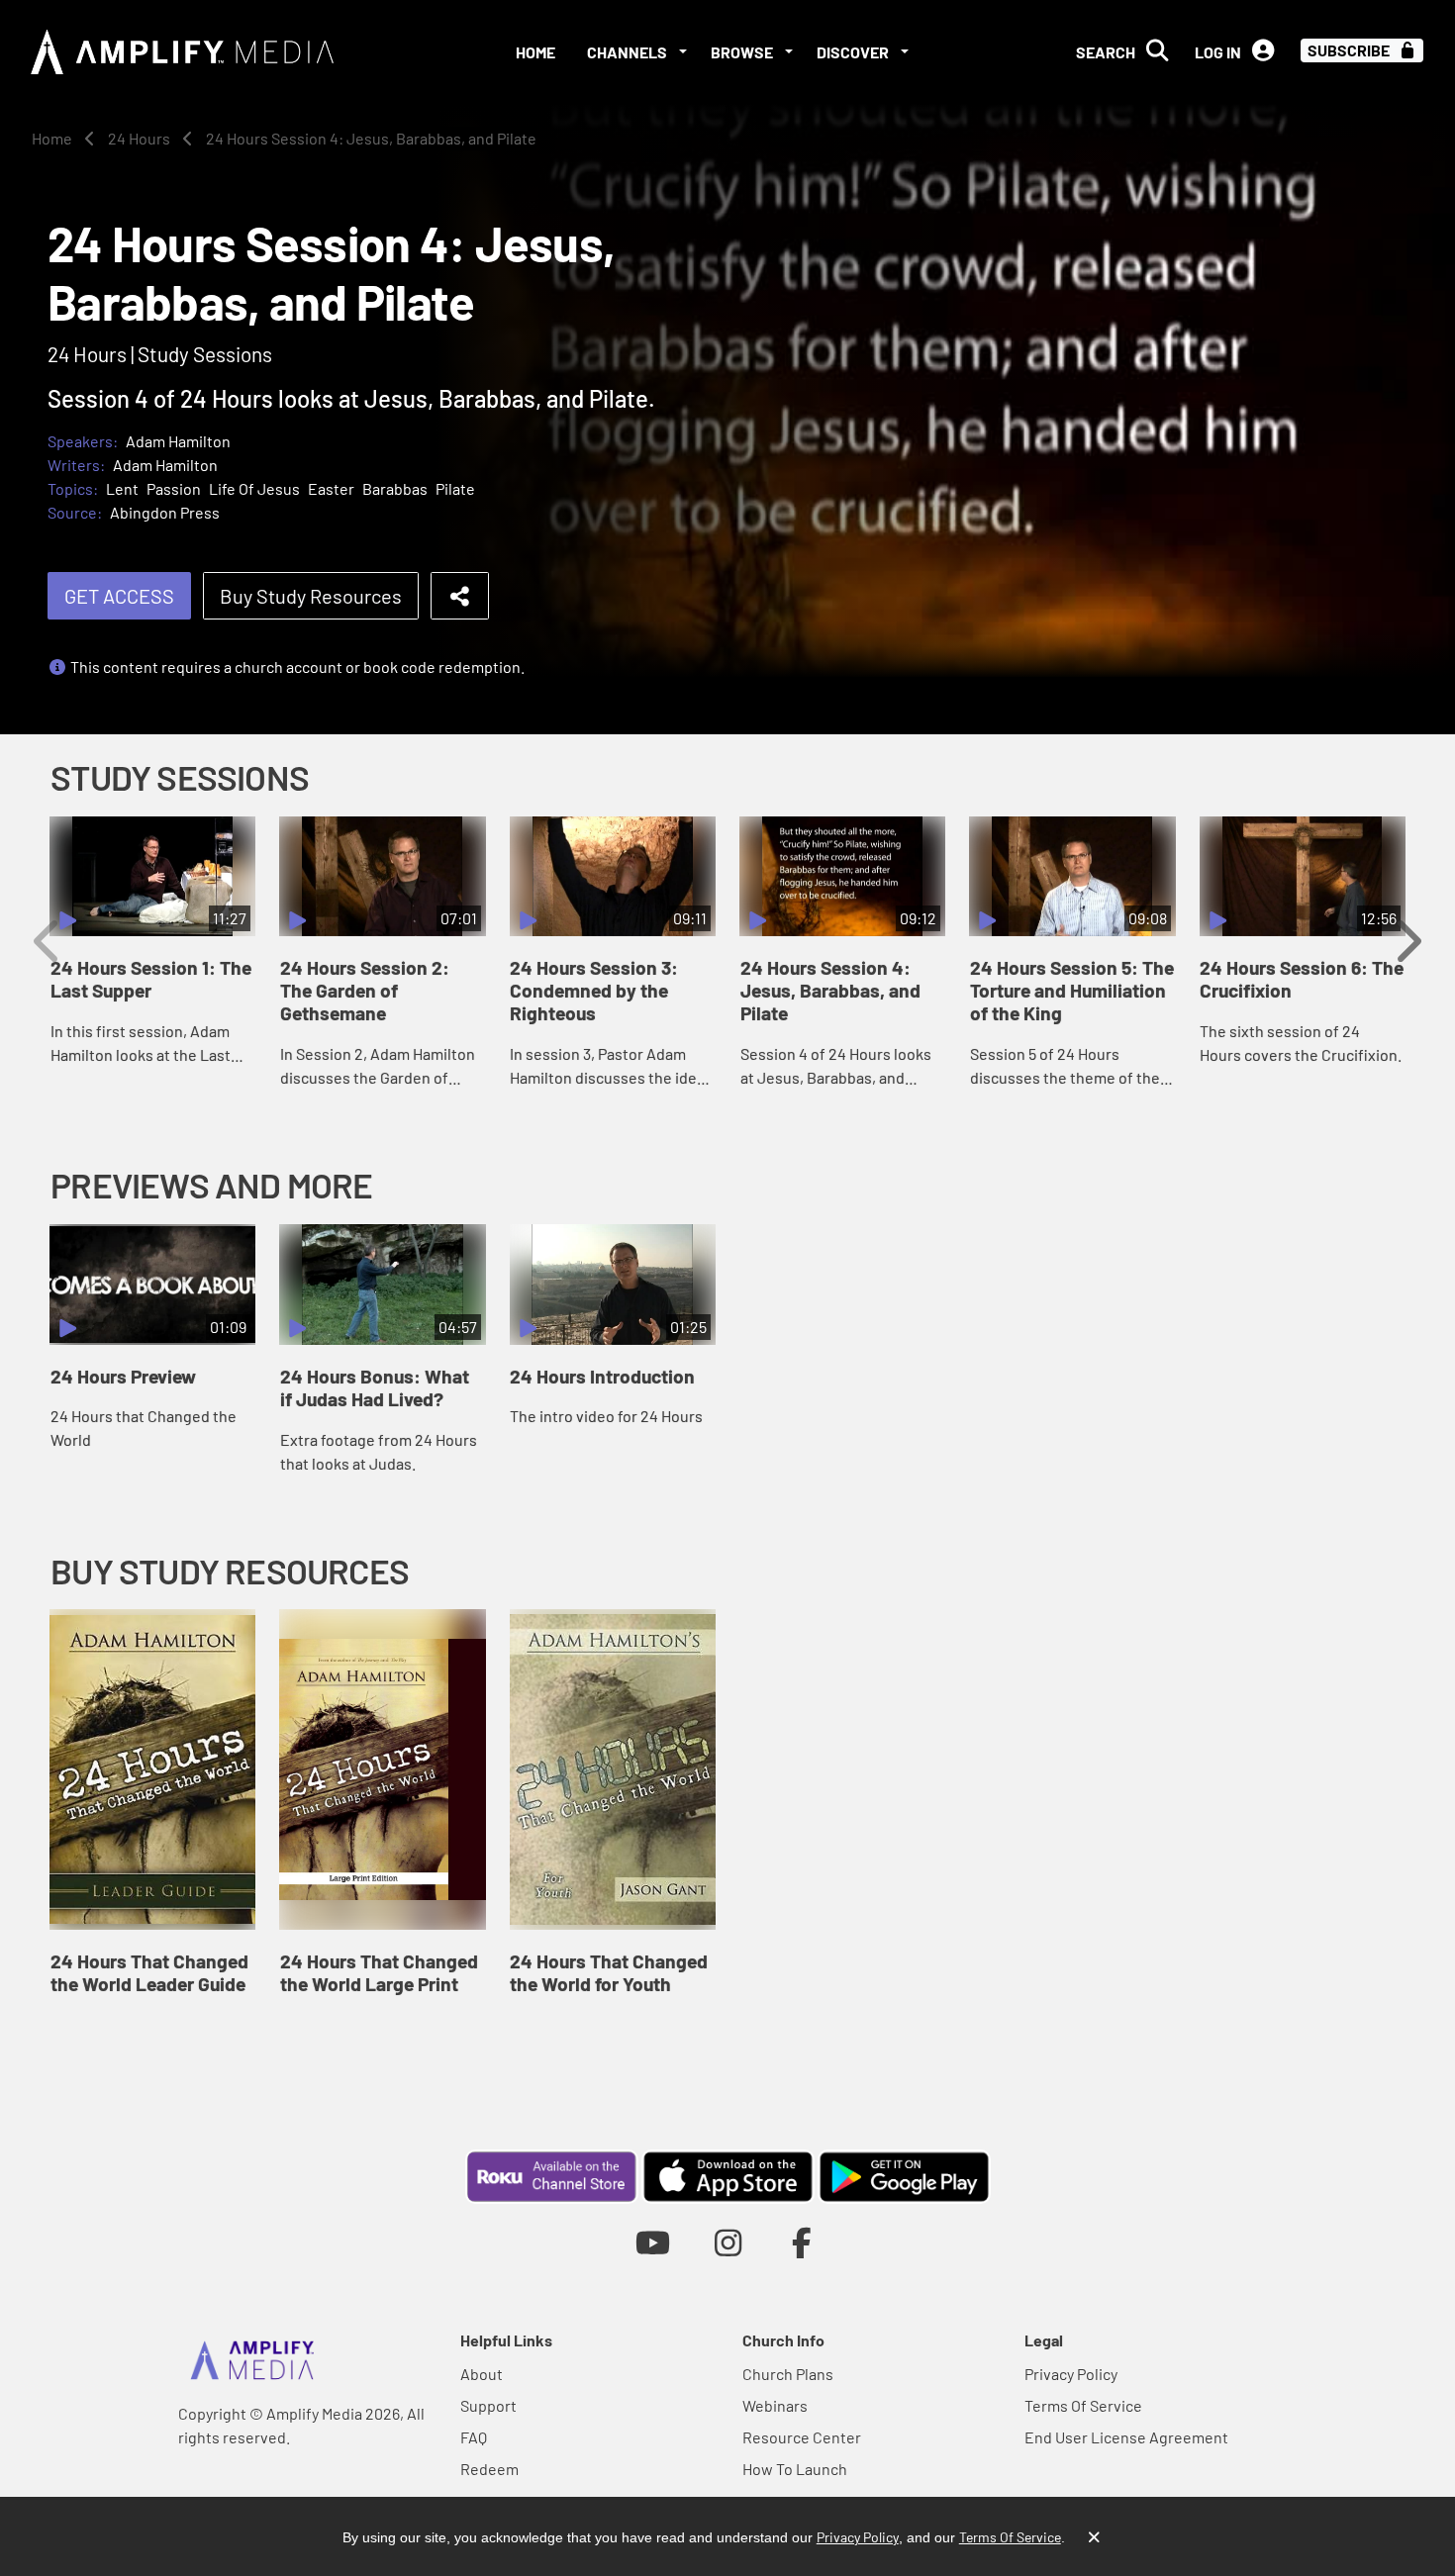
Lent (122, 488)
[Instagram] (728, 2242)
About (482, 2374)
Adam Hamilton (178, 441)
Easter (331, 488)
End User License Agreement (1126, 2437)
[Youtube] (653, 2242)
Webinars (775, 2405)
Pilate (455, 488)
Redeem (489, 2469)
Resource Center (802, 2437)
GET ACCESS (119, 596)
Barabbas (395, 488)
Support (488, 2405)
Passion (174, 488)
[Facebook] (802, 2242)
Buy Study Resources (311, 596)
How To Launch (795, 2469)
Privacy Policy (1071, 2374)
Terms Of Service (1083, 2405)
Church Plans (788, 2374)
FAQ (474, 2437)
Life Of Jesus (254, 488)
